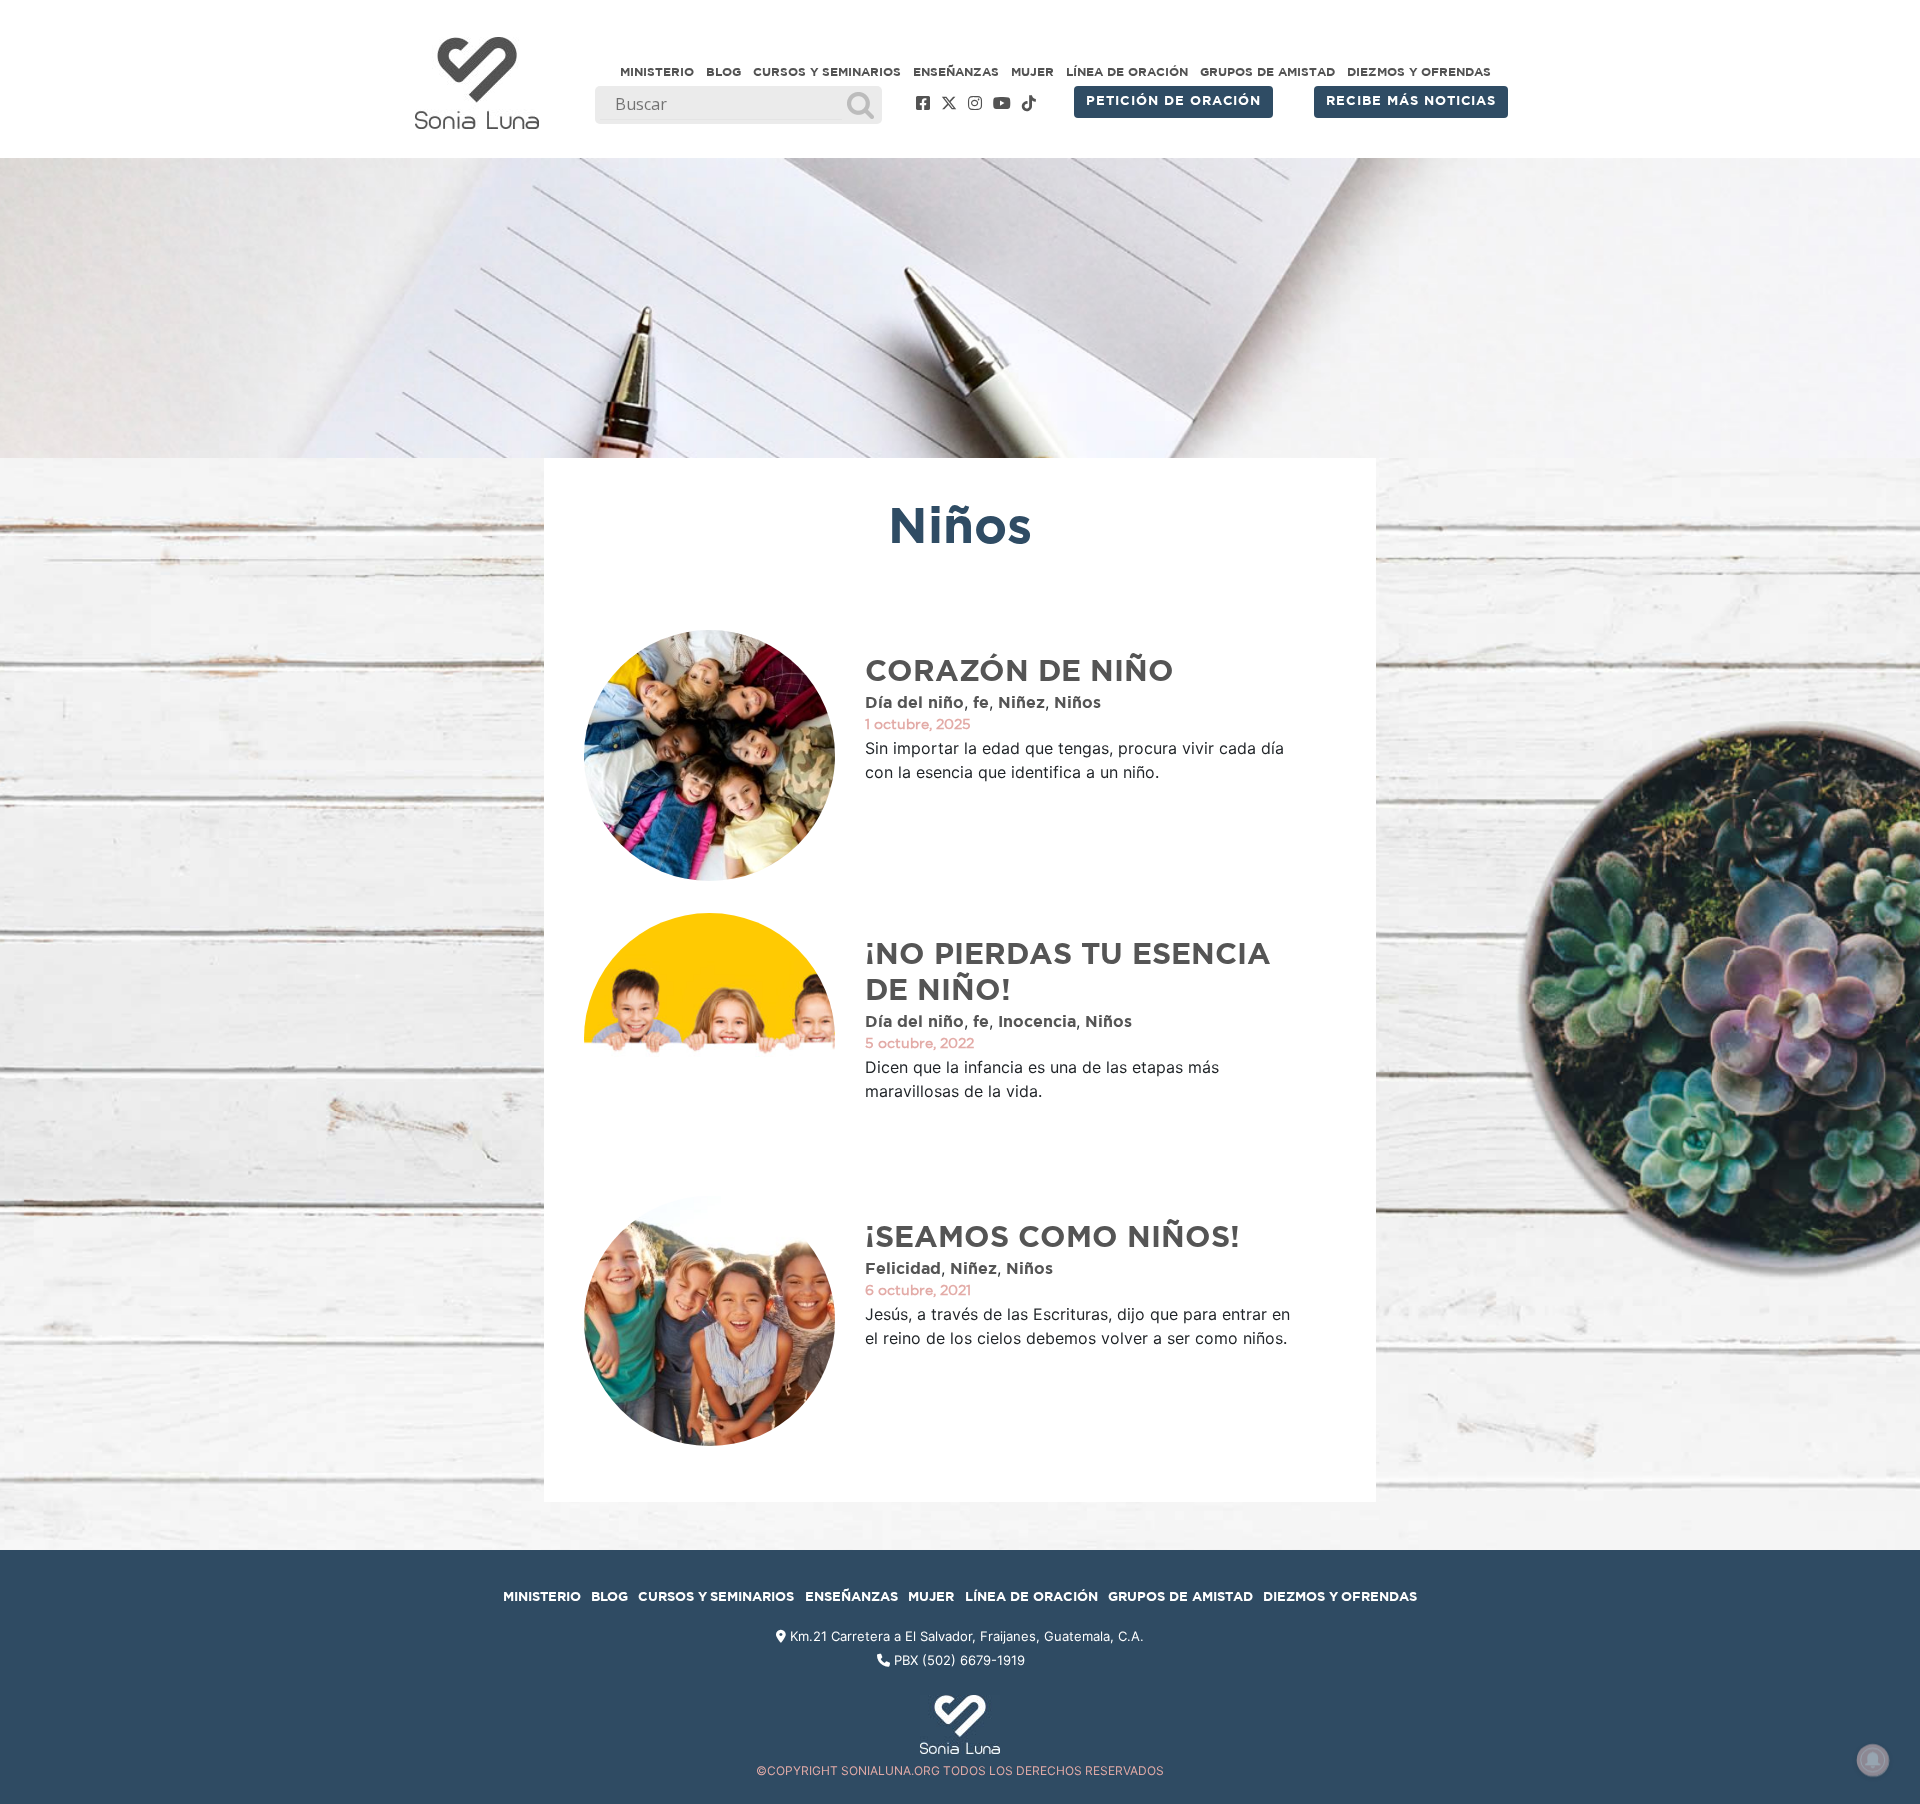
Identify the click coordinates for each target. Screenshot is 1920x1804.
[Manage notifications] (1873, 1760)
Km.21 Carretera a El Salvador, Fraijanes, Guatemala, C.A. (965, 1636)
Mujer (1032, 72)
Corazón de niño (1019, 672)
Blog (723, 72)
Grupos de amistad (1267, 72)
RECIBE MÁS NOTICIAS (1411, 101)
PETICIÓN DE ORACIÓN (1173, 101)
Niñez (1021, 703)
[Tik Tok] (1029, 104)
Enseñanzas (956, 72)
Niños (1077, 703)
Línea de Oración (1127, 72)
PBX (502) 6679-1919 (959, 1660)
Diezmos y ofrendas (1419, 72)
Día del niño (914, 703)
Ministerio (657, 72)
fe (981, 703)
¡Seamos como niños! (1052, 1238)
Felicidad (903, 1269)
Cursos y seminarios (827, 72)
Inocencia (1037, 1022)
